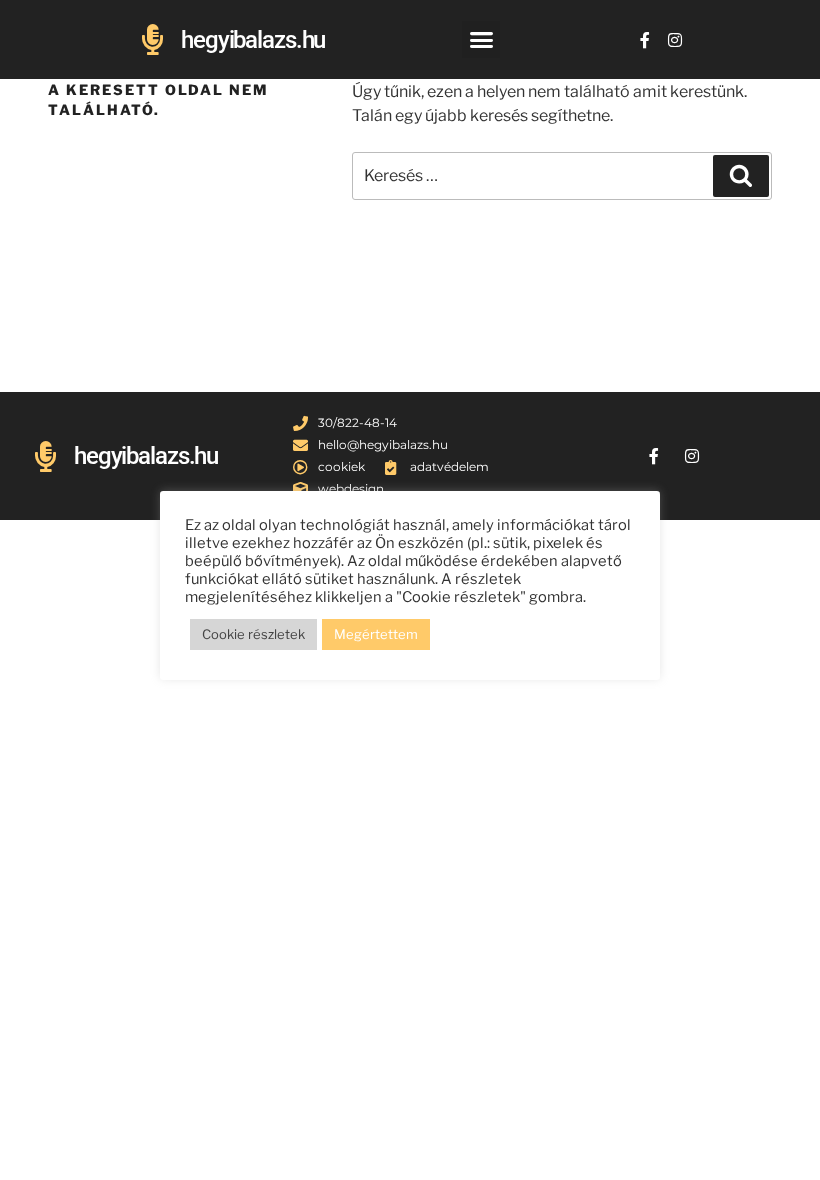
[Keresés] (741, 176)
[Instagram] (675, 40)
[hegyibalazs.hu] (152, 39)
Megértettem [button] (376, 634)
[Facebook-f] (645, 40)
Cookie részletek (253, 634)
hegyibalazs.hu (253, 40)
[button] (481, 40)
